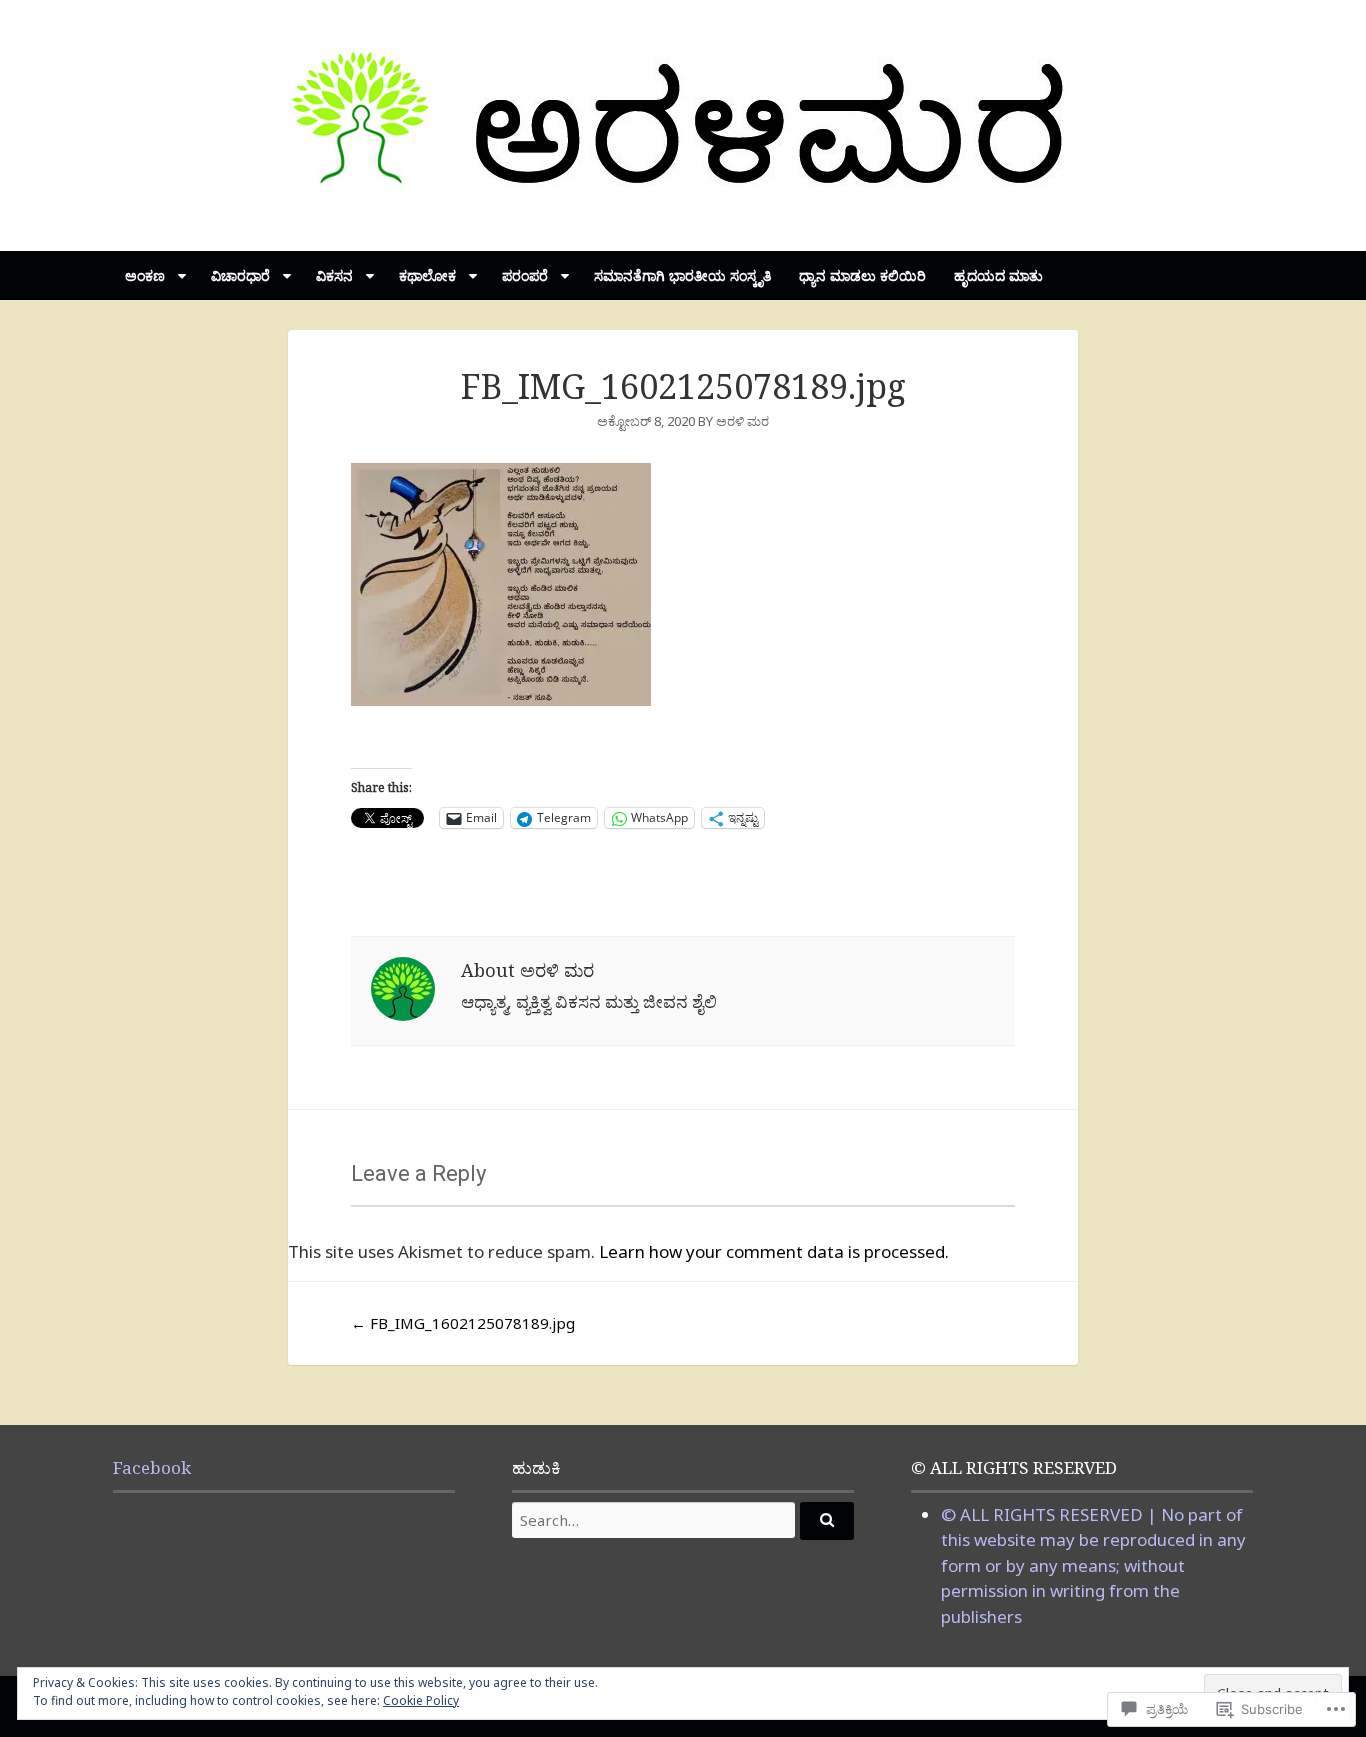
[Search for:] (683, 1520)
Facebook (152, 1467)
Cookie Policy (421, 1700)
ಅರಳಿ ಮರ (742, 421)
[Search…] (827, 1521)
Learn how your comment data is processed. (774, 1251)
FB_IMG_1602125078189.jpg (463, 1323)
